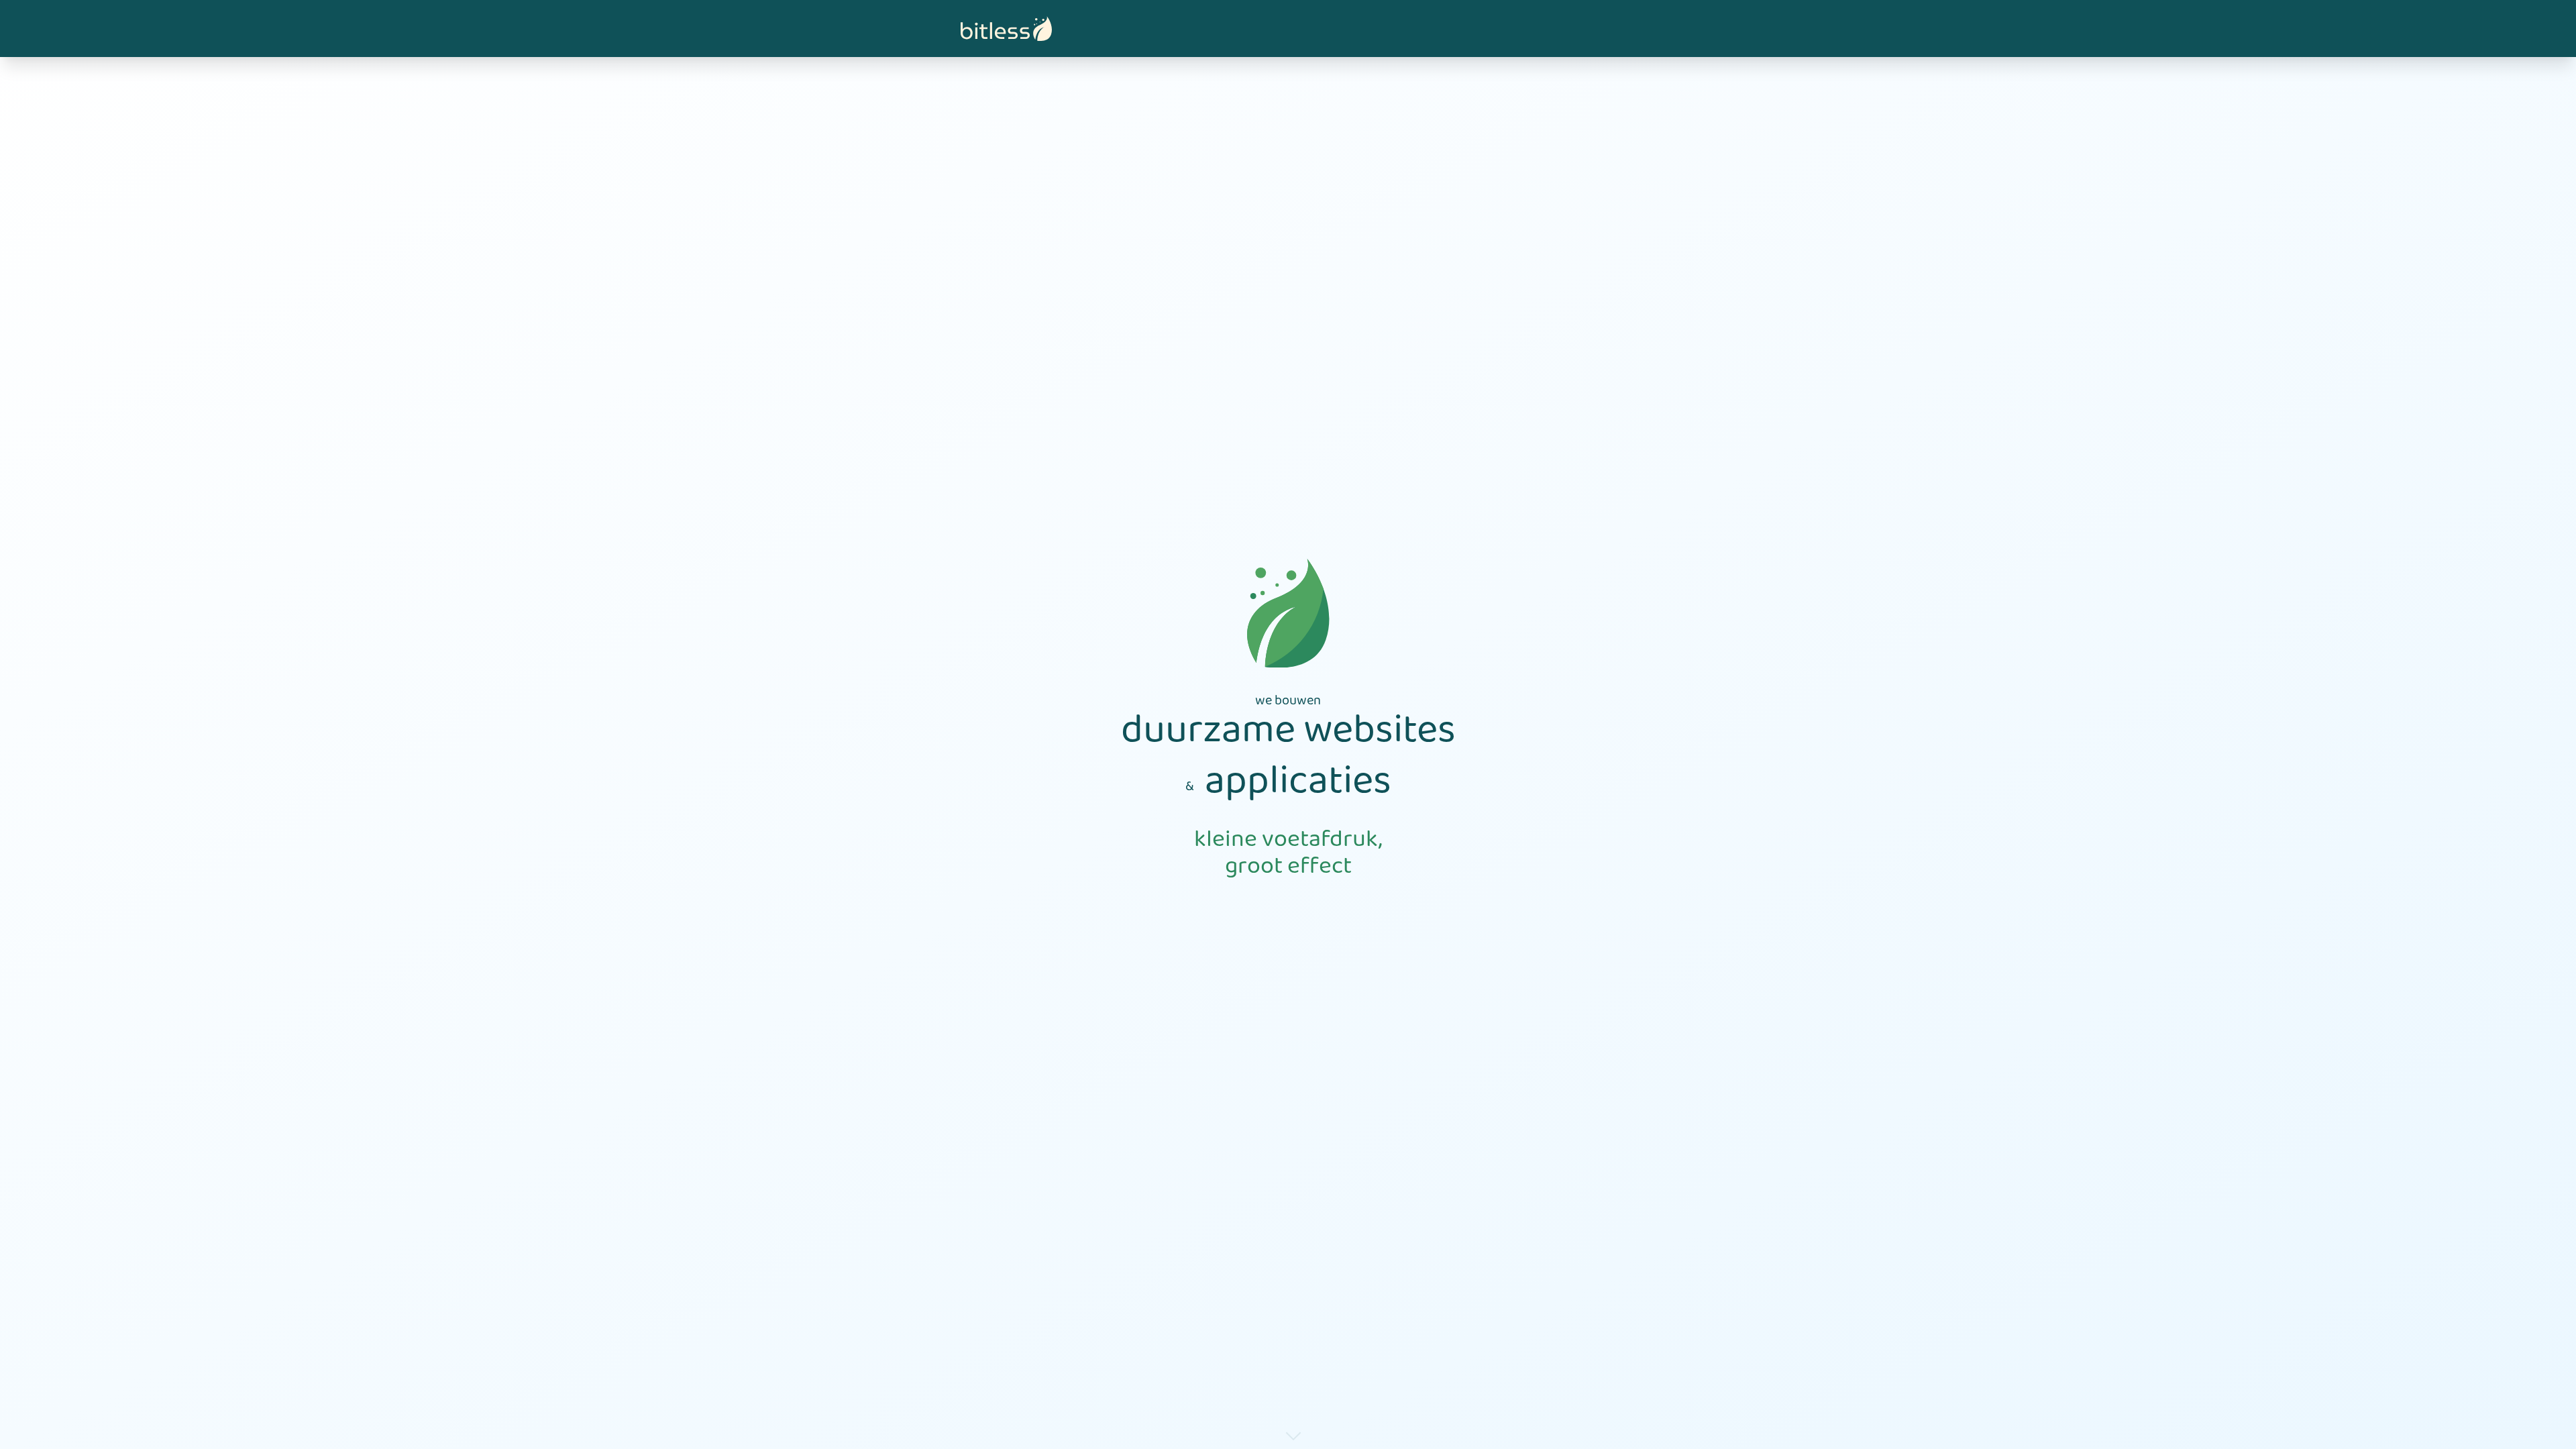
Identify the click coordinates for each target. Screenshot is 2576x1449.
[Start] (1006, 29)
